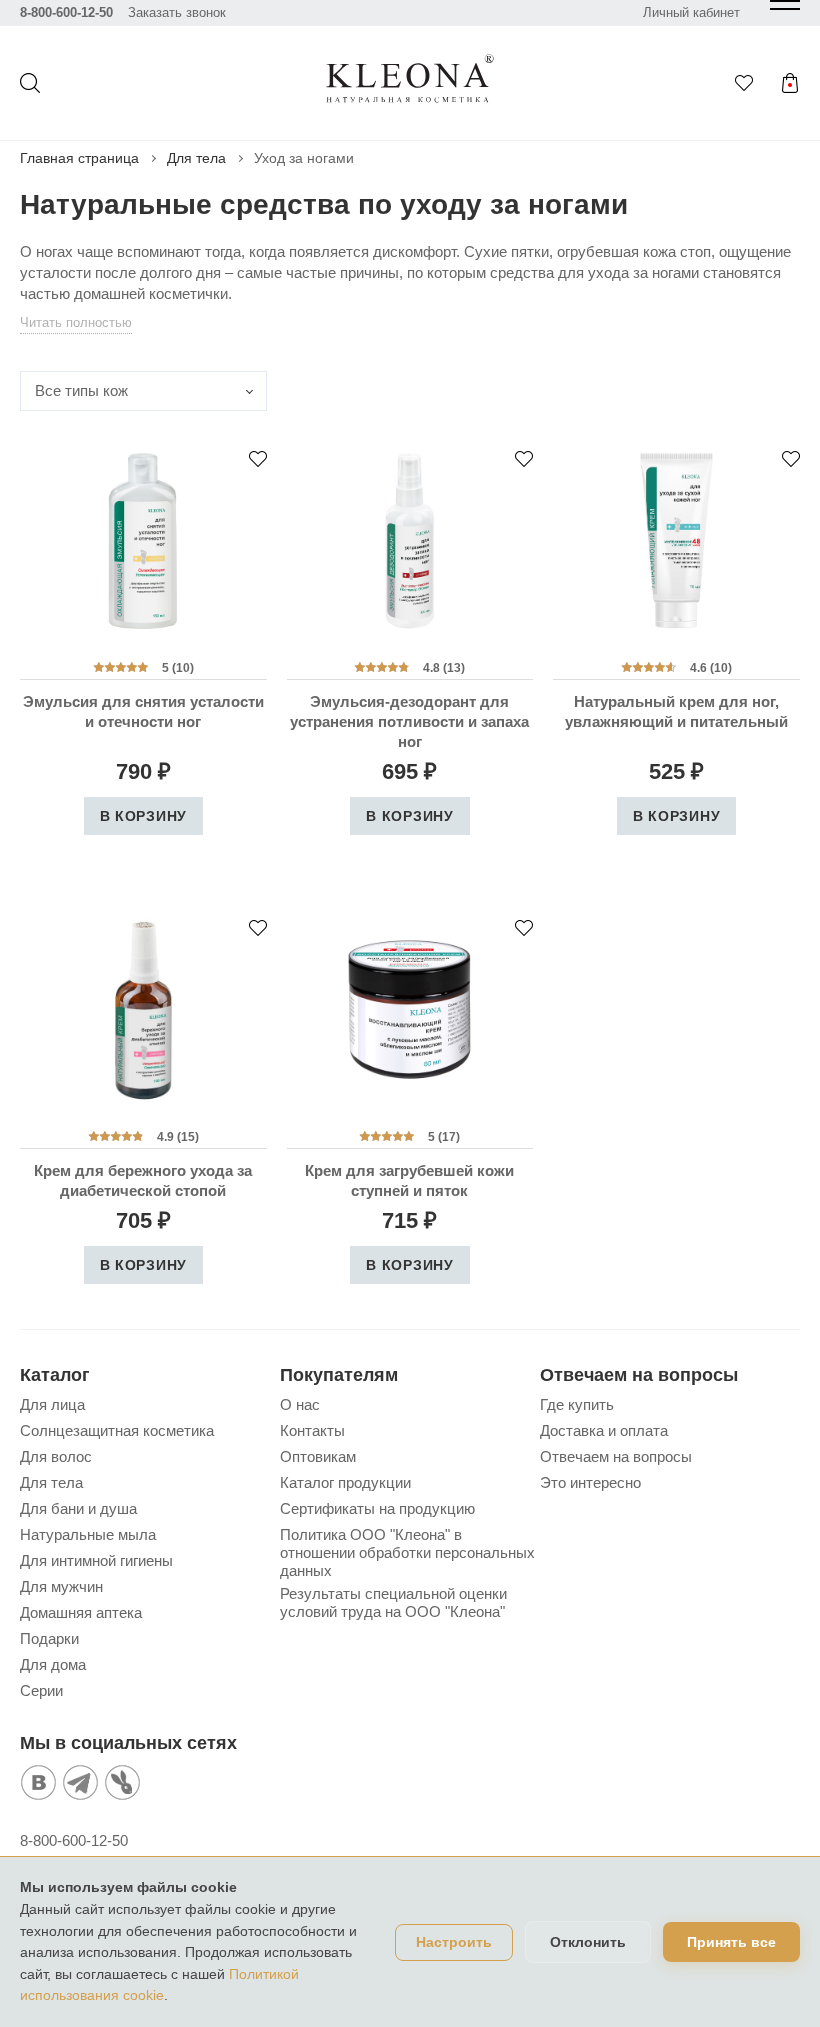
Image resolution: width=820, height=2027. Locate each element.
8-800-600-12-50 (66, 12)
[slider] (120, 667)
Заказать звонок (177, 12)
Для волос (56, 1456)
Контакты (312, 1430)
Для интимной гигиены (96, 1560)
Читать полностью (76, 322)
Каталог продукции (345, 1482)
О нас (300, 1404)
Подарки (49, 1638)
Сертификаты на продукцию (377, 1508)
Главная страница (79, 158)
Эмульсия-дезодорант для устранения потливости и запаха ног (409, 721)
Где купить (577, 1404)
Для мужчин (61, 1586)
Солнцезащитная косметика (117, 1430)
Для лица (52, 1404)
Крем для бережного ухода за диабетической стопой (143, 1180)
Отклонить (588, 1942)
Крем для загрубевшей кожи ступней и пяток (409, 1180)
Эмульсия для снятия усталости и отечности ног (143, 711)
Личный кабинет (691, 12)
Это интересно (590, 1482)
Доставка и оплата (604, 1430)
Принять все (731, 1942)
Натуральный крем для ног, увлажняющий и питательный (676, 711)
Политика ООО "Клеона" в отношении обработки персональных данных (407, 1552)
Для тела (196, 158)
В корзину (143, 816)
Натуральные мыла (88, 1534)
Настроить (454, 1942)
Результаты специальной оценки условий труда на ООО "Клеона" (393, 1602)
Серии (41, 1690)
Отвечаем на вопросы (616, 1456)
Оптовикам (318, 1456)
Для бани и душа (78, 1508)
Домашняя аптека (81, 1612)
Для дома (53, 1664)
